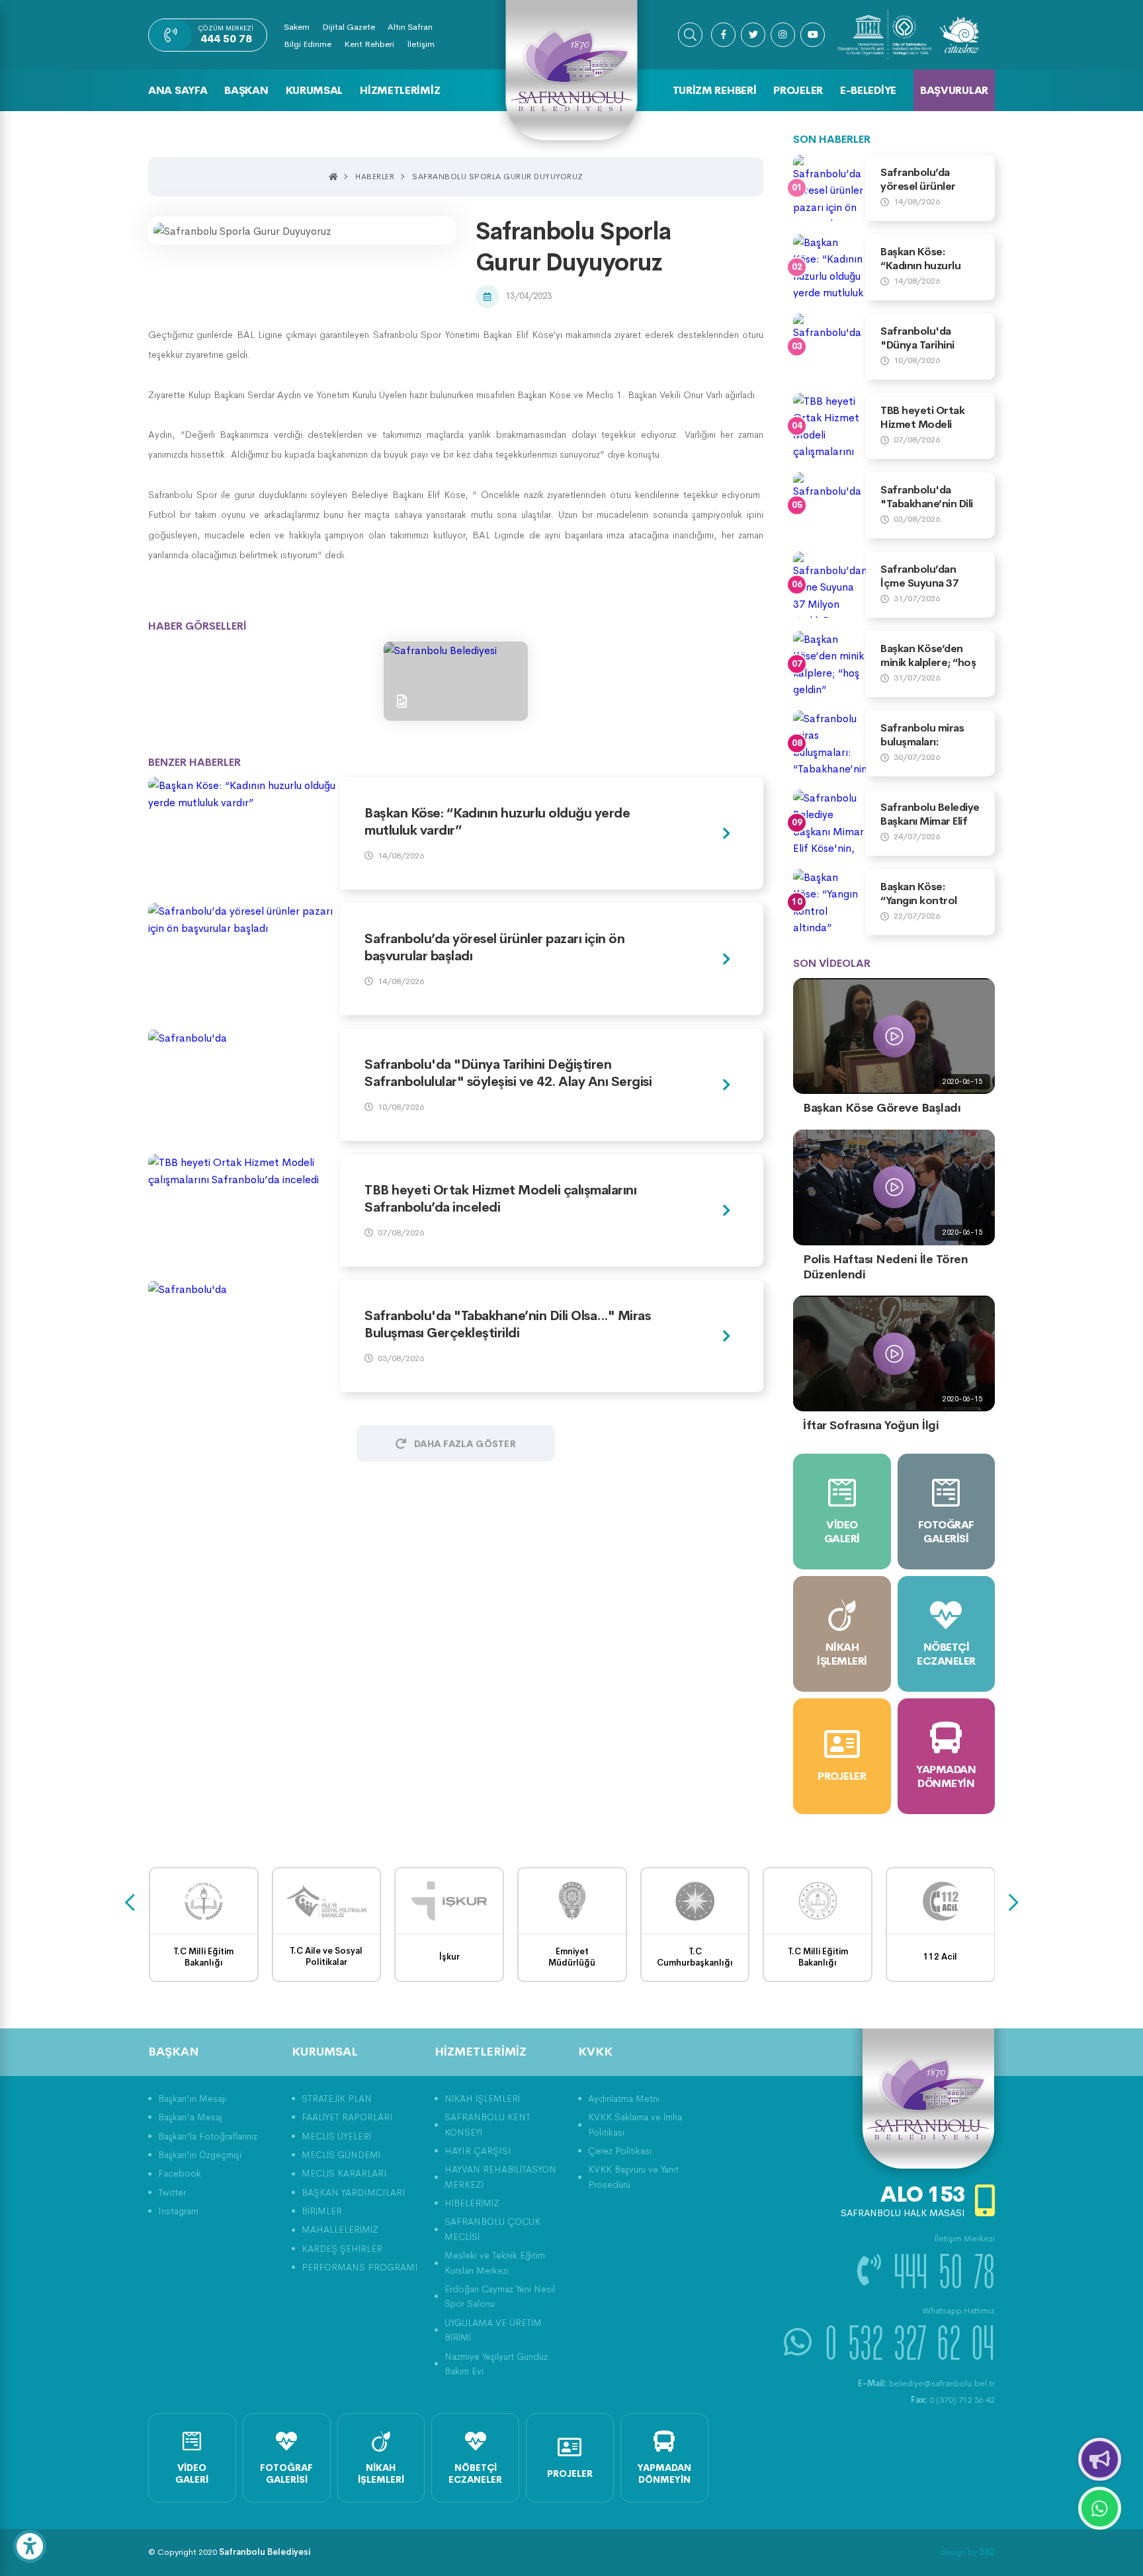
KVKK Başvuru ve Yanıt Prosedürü (633, 2177)
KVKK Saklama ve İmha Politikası (635, 2124)
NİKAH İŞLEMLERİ (482, 2098)
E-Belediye (868, 90)
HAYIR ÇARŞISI (478, 2151)
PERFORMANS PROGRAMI (360, 2267)
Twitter (172, 2192)
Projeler (798, 90)
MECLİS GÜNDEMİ (341, 2155)
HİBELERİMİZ (472, 2203)
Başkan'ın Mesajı (192, 2098)
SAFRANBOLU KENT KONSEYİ (487, 2124)
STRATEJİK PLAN (337, 2098)
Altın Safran (410, 27)
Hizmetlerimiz (400, 90)
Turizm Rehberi (715, 90)
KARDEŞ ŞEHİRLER (342, 2249)
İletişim (421, 44)
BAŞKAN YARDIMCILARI (354, 2192)
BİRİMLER (322, 2211)
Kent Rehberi (369, 44)
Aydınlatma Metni (624, 2098)
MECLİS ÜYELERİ (336, 2136)
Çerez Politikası (620, 2151)
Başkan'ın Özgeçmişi (200, 2155)
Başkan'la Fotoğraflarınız (208, 2136)
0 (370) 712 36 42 (953, 2400)
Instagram (178, 2211)
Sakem (297, 27)
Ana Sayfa (178, 90)
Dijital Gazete (349, 27)
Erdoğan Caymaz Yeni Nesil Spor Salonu (500, 2296)
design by (967, 2552)
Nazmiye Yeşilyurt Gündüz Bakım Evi (496, 2364)
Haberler (375, 177)
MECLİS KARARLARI (344, 2173)
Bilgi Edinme (308, 44)
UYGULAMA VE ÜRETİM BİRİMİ (493, 2330)
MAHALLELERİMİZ (340, 2229)
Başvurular (954, 90)
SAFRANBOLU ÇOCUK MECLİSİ (492, 2229)
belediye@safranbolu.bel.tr (926, 2383)
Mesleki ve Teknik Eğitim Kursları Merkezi (495, 2263)
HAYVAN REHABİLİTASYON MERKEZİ (500, 2177)
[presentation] (130, 1903)
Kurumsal (315, 90)
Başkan (246, 90)
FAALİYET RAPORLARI (347, 2117)
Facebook (180, 2173)
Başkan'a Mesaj (190, 2117)
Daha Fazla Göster (465, 1444)
